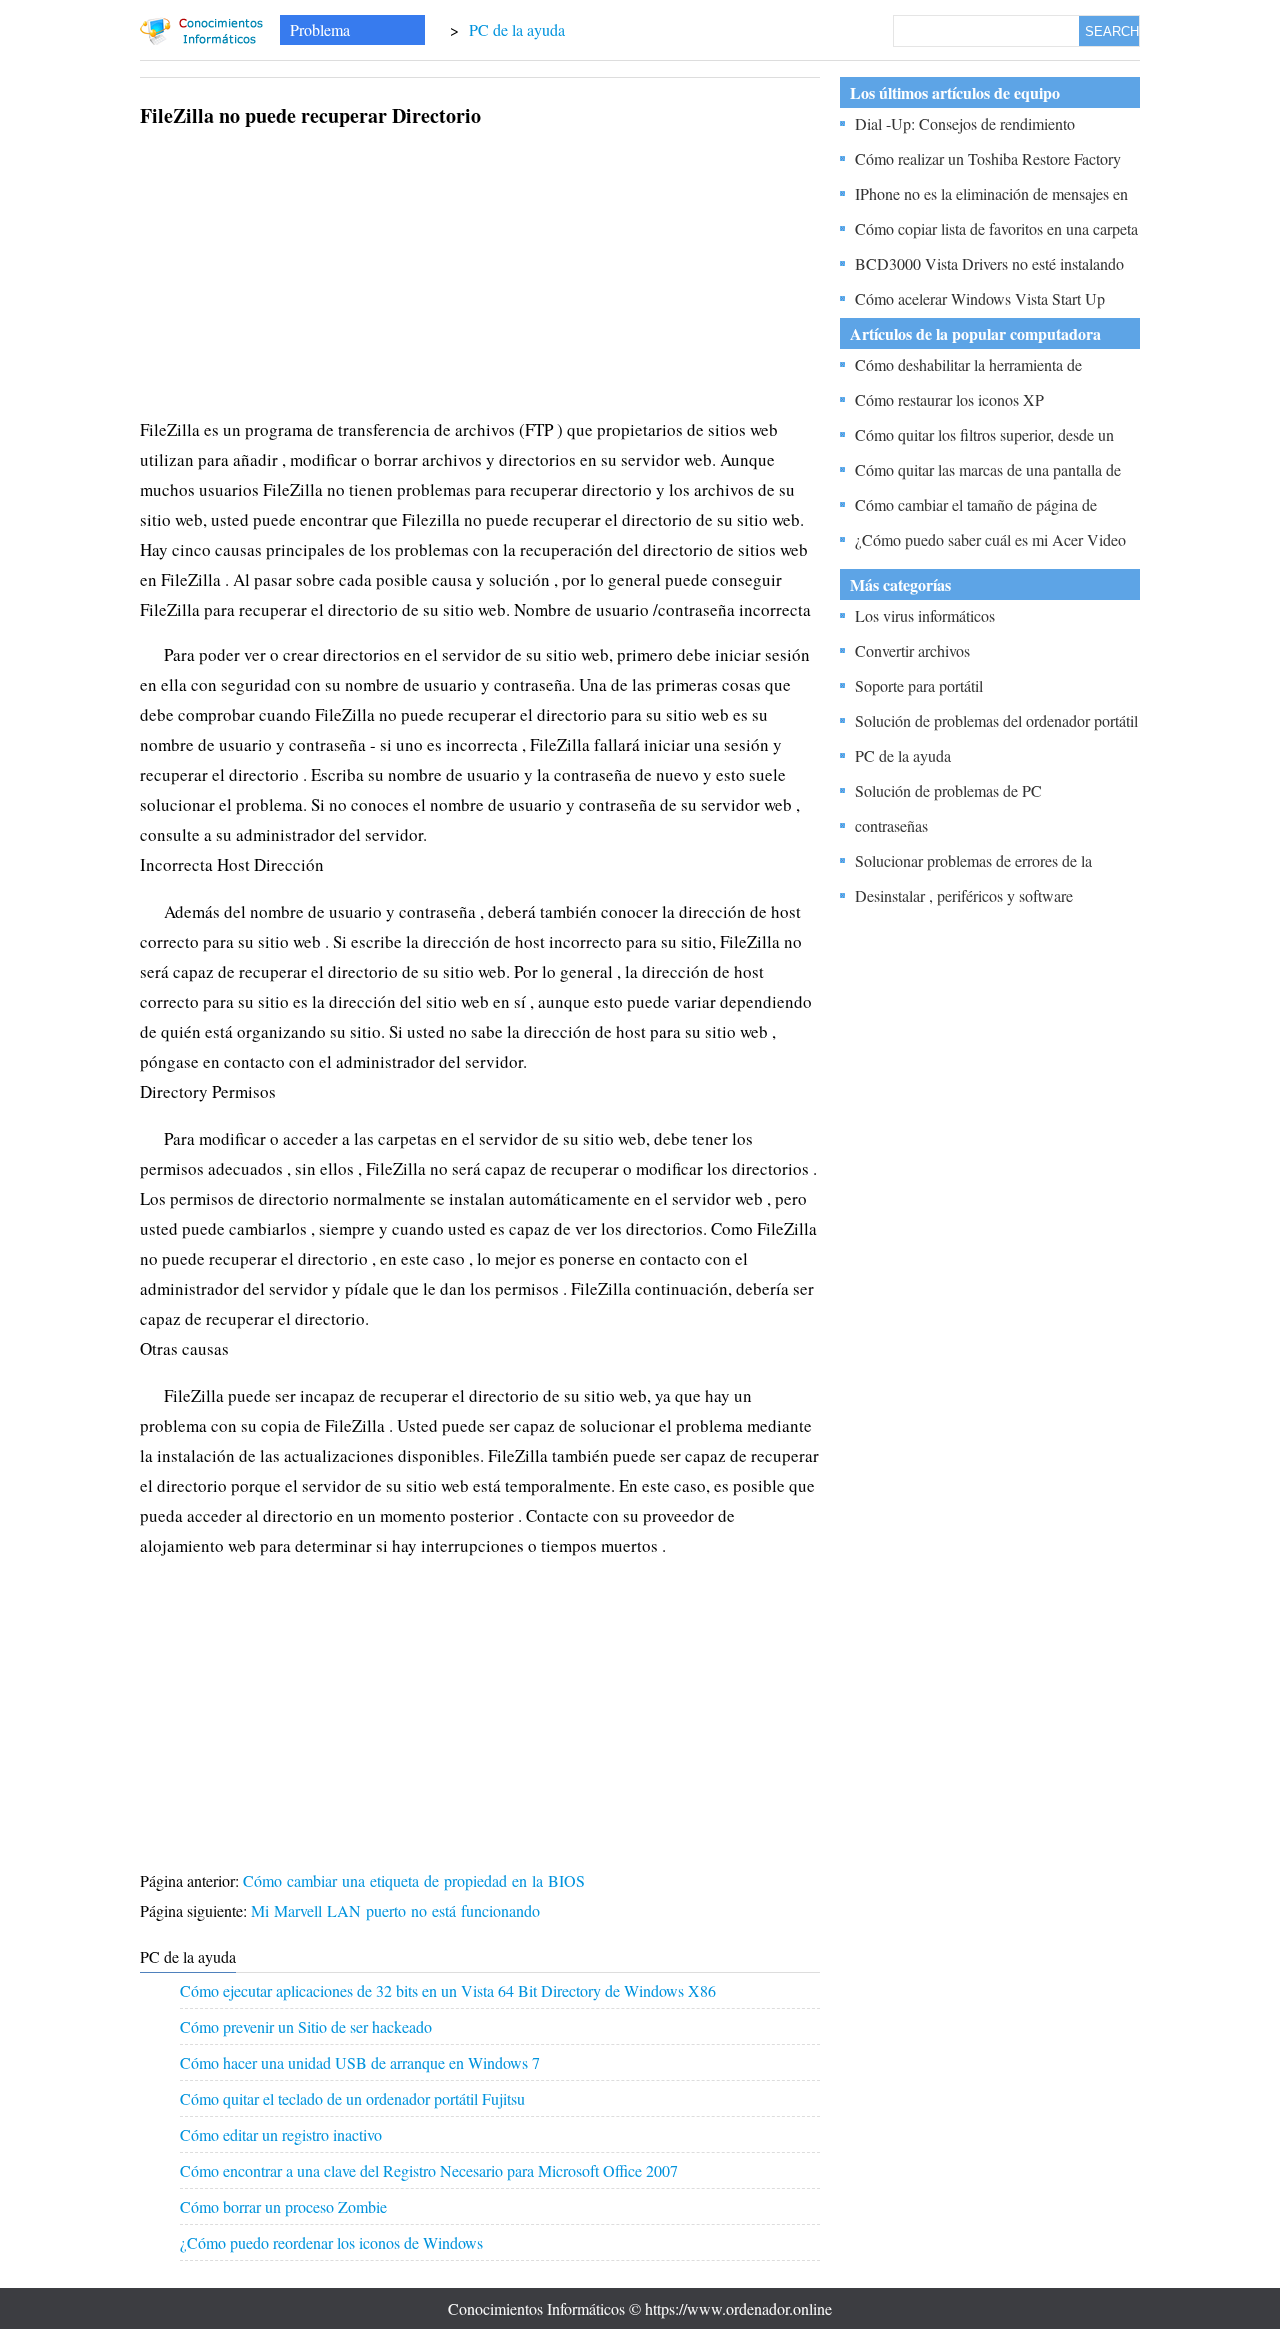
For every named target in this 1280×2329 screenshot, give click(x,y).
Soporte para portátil (919, 685)
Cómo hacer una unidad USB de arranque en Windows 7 (360, 2062)
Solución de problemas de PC (948, 790)
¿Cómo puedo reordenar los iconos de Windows (331, 2242)
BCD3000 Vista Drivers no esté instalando (989, 263)
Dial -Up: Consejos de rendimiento (965, 123)
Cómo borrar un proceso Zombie (283, 2206)
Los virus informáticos (925, 615)
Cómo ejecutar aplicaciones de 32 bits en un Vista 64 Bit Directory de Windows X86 (448, 1990)
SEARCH (1112, 31)
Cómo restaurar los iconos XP (949, 399)
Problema (320, 29)
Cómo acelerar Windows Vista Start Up (980, 298)
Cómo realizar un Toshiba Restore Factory (988, 158)
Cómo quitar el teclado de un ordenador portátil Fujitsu (352, 2098)
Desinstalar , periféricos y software (964, 895)
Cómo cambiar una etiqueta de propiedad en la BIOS (416, 1880)
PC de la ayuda (517, 29)
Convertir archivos (912, 650)
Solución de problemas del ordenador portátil (996, 720)
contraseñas (891, 825)
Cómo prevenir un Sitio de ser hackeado (306, 2026)
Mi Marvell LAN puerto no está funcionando (398, 1910)
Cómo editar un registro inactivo (281, 2134)
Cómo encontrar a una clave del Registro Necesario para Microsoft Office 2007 (429, 2170)
